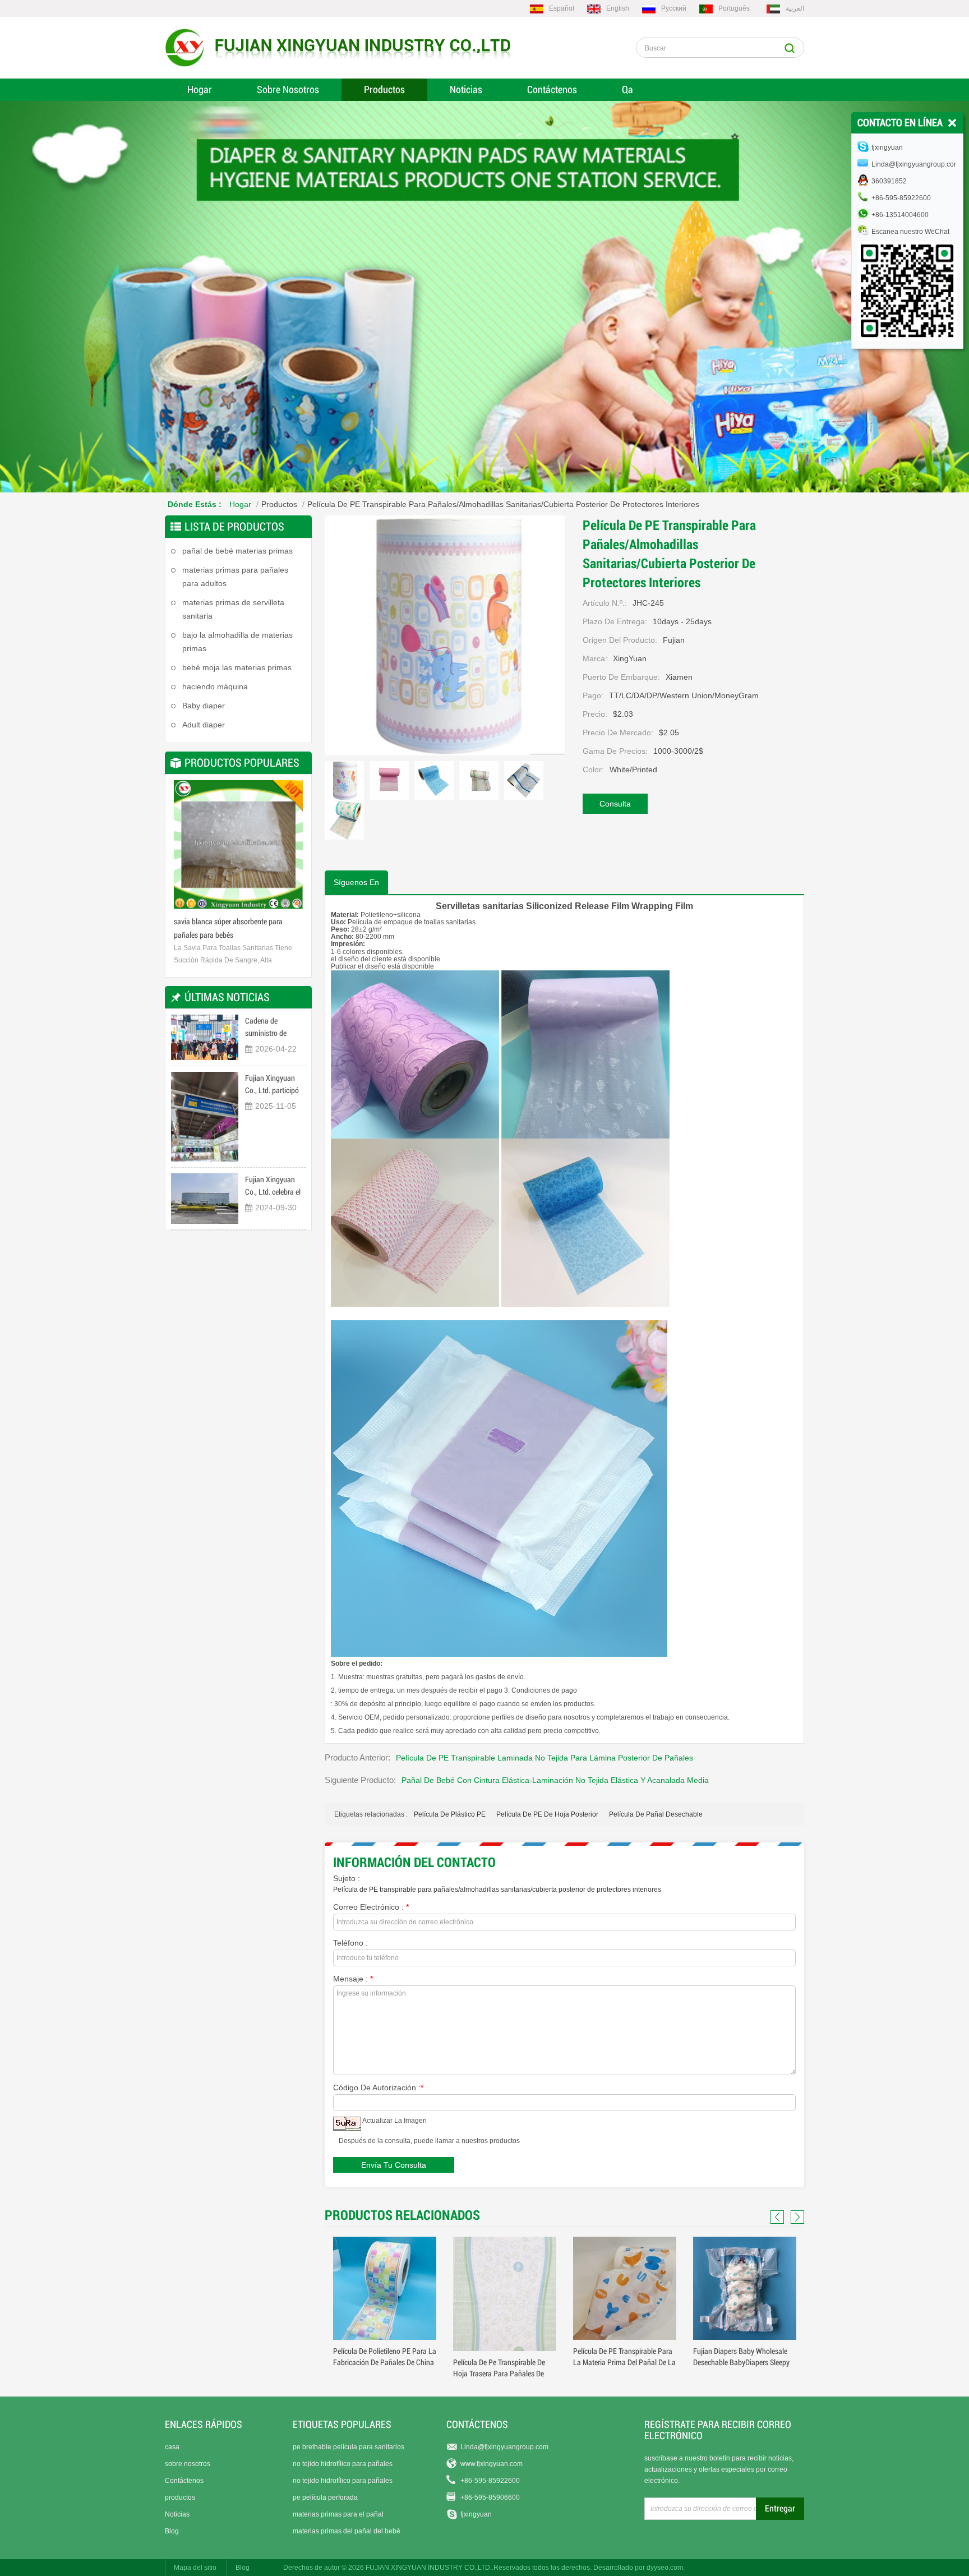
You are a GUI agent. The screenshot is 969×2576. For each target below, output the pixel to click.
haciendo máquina (215, 686)
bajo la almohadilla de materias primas (237, 642)
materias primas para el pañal (338, 2514)
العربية (795, 8)
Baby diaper (204, 706)
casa (172, 2447)
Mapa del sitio (195, 2568)
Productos (384, 89)
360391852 (889, 181)
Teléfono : (350, 1943)
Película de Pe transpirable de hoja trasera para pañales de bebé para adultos (379, 2374)
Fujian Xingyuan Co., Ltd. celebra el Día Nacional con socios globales (273, 1186)
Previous (185, 849)
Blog (172, 2531)
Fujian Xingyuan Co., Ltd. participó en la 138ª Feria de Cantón (273, 1085)
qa (627, 89)
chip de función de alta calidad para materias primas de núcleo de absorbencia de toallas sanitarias (238, 930)
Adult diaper (204, 725)
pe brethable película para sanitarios (349, 2447)
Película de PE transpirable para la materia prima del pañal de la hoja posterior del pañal (504, 2362)
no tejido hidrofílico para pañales (343, 2464)
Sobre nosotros (288, 89)
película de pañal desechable (656, 1814)
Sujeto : (347, 1878)
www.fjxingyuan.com (492, 2464)
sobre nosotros (188, 2464)
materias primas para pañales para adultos (235, 577)
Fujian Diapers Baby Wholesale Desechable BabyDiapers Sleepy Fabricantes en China (621, 2362)
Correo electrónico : (371, 1907)
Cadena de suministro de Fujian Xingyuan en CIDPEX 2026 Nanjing (274, 1028)
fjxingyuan (476, 2514)
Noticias (466, 89)
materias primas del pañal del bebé (347, 2531)
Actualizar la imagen (394, 2121)
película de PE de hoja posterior (547, 1814)
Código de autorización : (378, 2087)
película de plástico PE (450, 1814)
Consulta (615, 804)
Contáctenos (552, 89)
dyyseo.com (665, 2568)
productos (180, 2497)
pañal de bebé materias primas (237, 551)
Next (292, 849)
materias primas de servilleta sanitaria (233, 609)
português (734, 8)
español (562, 8)
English (618, 8)
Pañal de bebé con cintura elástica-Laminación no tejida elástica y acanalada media (555, 1780)
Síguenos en (356, 882)
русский (674, 8)
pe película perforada (325, 2497)
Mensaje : (353, 1979)
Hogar (200, 89)
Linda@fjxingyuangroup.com (504, 2447)
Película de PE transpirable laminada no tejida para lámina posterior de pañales (545, 1758)
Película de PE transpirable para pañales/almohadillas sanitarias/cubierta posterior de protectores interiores (497, 1890)
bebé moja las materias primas (237, 667)
